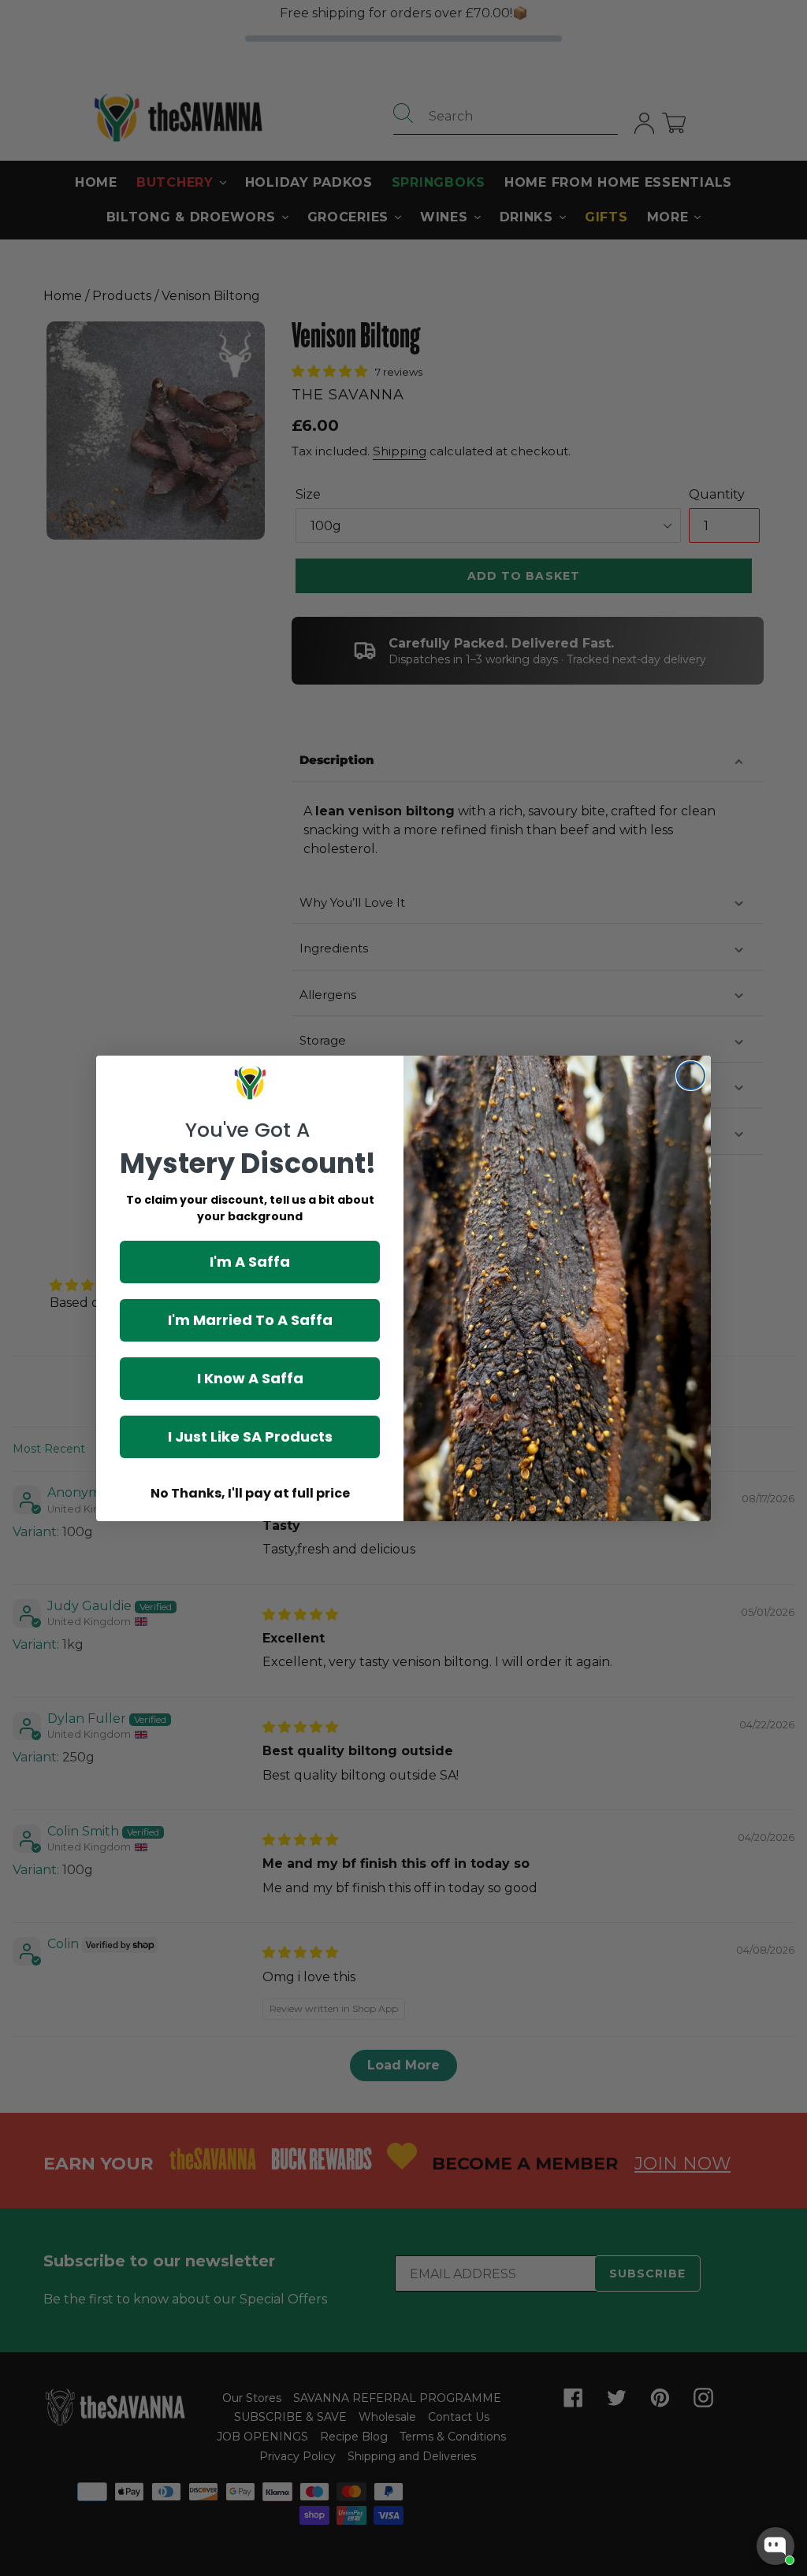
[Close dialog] (691, 1076)
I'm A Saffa (250, 1262)
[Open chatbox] (775, 2546)
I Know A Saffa (250, 1378)
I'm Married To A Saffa (250, 1320)
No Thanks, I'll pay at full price (250, 1493)
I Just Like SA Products (250, 1436)
